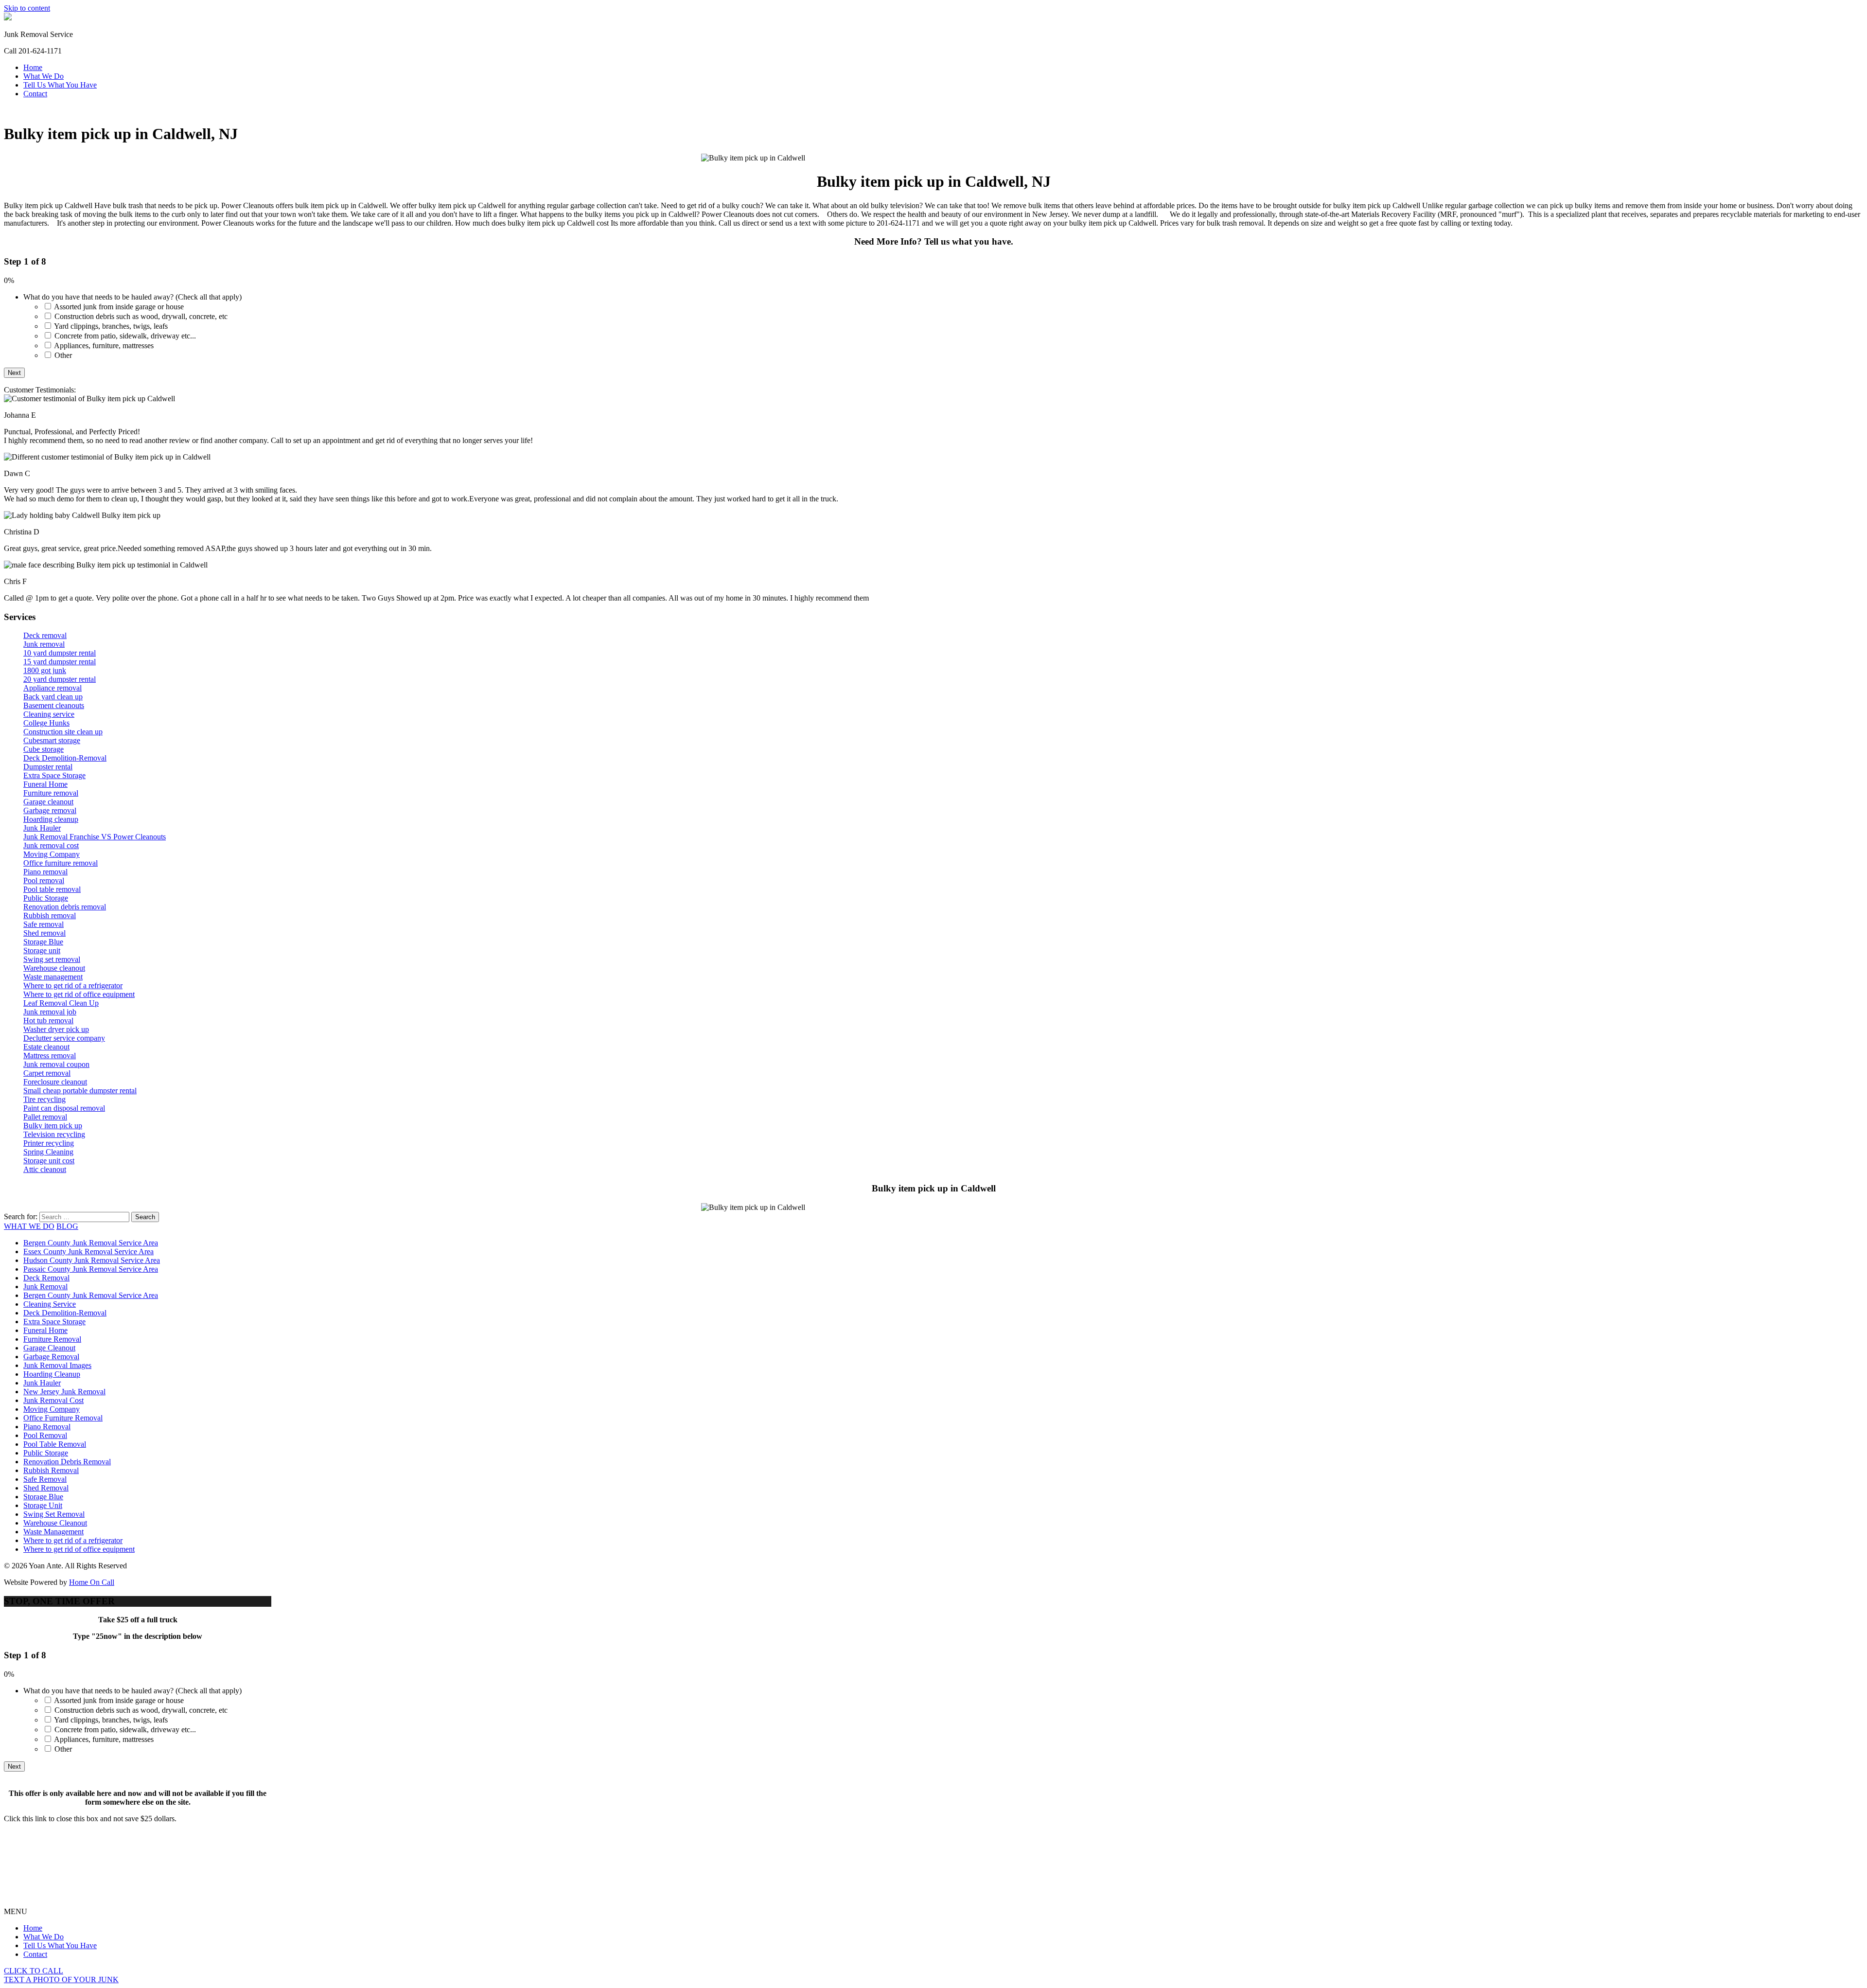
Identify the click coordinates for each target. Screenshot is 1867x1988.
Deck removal (45, 635)
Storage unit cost (49, 1161)
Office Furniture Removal (63, 1418)
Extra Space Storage (54, 775)
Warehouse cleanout (54, 968)
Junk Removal (45, 1287)
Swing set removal (52, 959)
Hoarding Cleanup (52, 1374)
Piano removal (45, 872)
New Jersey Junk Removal (64, 1392)
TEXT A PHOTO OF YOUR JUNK (61, 1979)
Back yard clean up (53, 697)
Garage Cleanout (49, 1348)
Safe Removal (45, 1479)
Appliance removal (53, 688)
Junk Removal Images (57, 1365)
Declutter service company (64, 1038)
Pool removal (44, 880)
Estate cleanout (46, 1047)
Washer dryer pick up (56, 1029)
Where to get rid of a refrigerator (73, 985)
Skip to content (27, 8)
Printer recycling (49, 1143)
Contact (35, 94)
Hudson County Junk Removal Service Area (92, 1260)
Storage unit (42, 950)
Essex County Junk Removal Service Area (88, 1251)
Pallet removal (45, 1117)
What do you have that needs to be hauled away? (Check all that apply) (132, 297)
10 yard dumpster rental (60, 653)
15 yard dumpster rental (60, 662)
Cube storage (44, 749)
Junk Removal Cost (53, 1400)
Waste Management (53, 1532)
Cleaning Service (50, 1304)
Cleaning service (49, 714)
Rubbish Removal (51, 1470)
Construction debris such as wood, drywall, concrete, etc (141, 316)
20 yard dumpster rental (60, 679)
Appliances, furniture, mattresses (104, 346)
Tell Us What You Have (60, 85)
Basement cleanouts (54, 705)
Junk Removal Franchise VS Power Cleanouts (95, 837)
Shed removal (44, 933)
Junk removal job (50, 1012)
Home (33, 67)
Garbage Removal (51, 1357)
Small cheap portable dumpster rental (80, 1091)
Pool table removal (52, 889)
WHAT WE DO (29, 1226)
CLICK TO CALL (34, 1971)
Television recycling (54, 1134)
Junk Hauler (42, 828)
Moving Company (52, 854)
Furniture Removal (52, 1339)
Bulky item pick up (53, 1126)
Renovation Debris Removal (67, 1462)
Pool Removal (45, 1435)
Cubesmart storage (52, 740)
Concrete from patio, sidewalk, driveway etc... (125, 336)
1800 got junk (45, 670)
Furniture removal (51, 793)
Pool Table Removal (55, 1444)
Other (63, 355)
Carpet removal (47, 1073)
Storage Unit (43, 1505)
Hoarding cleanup (51, 819)
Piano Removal (47, 1427)
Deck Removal (46, 1278)
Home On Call (92, 1582)
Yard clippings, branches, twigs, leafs (111, 326)
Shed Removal (46, 1488)
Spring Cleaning (48, 1152)
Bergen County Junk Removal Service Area (91, 1243)
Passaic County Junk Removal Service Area (91, 1269)
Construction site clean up (63, 732)
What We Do (44, 76)
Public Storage (46, 898)
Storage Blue (43, 942)
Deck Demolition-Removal (65, 758)
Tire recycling (44, 1099)
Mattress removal (50, 1056)
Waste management (53, 977)
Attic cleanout (45, 1169)
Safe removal (44, 924)
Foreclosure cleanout (55, 1082)
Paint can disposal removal (64, 1108)
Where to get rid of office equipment (79, 994)
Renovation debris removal (65, 907)
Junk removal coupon (56, 1064)
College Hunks (46, 723)
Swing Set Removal (54, 1514)
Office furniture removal (61, 863)
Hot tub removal (48, 1021)
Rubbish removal (50, 915)
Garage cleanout (48, 802)
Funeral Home (45, 784)
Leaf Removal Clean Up (61, 1003)
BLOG (67, 1226)
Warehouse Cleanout (55, 1523)
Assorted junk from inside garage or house (119, 307)
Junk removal (44, 644)
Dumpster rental (48, 767)
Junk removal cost (51, 845)
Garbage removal (50, 810)
